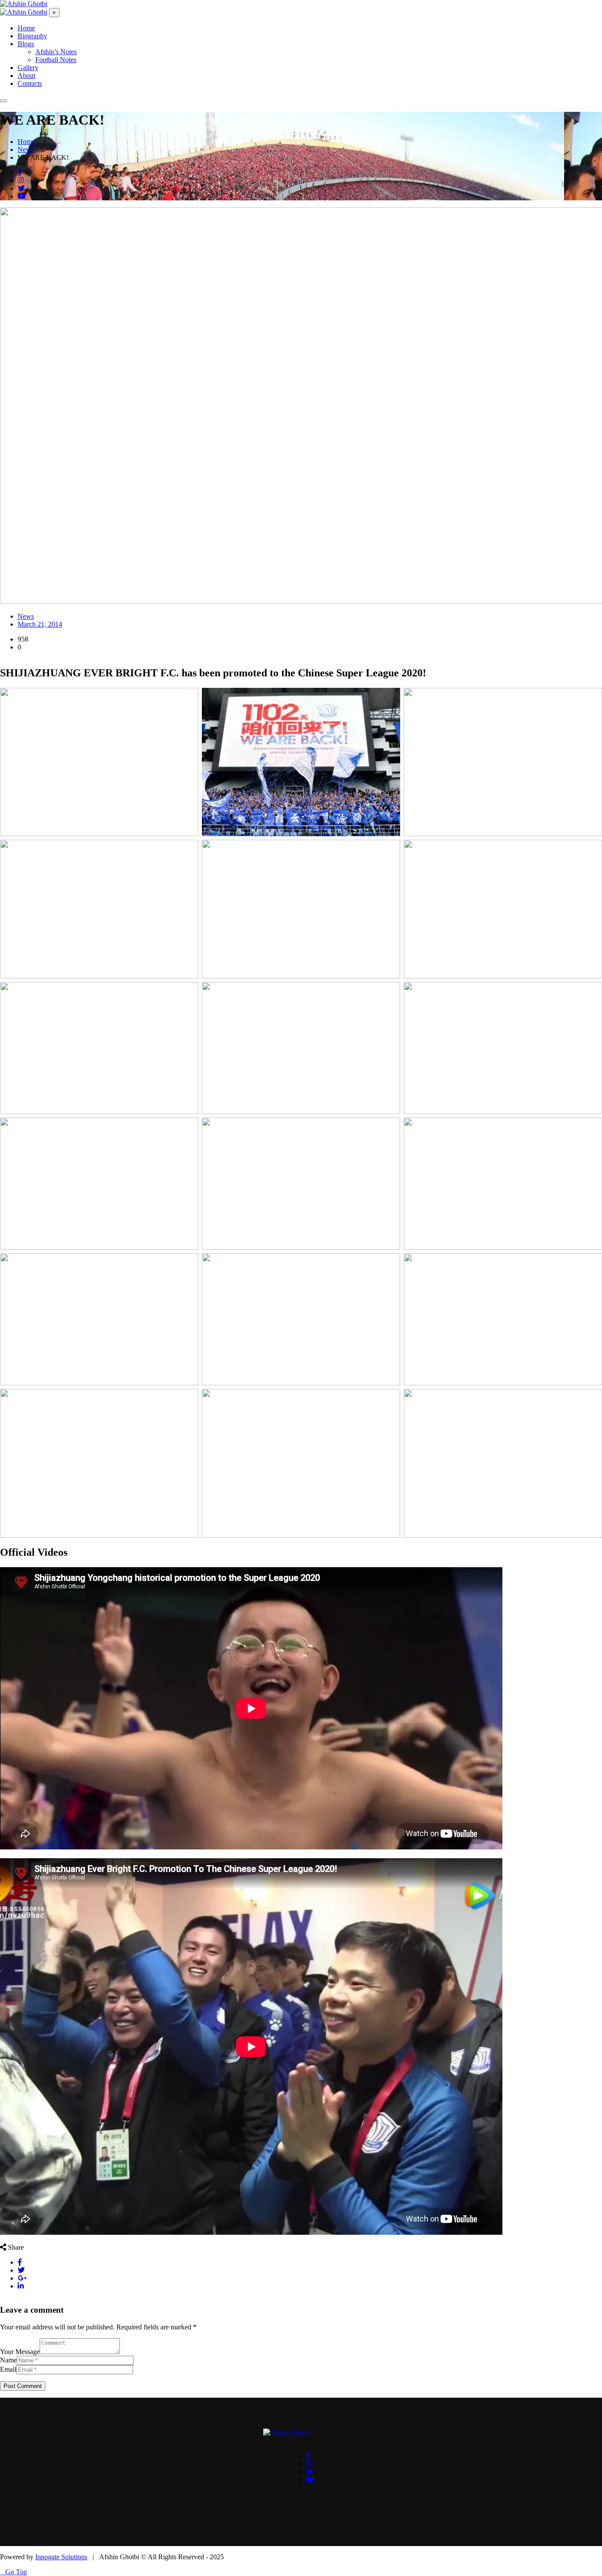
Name (8, 2360)
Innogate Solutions (61, 2557)
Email (8, 2369)
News (26, 616)
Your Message (20, 2352)
